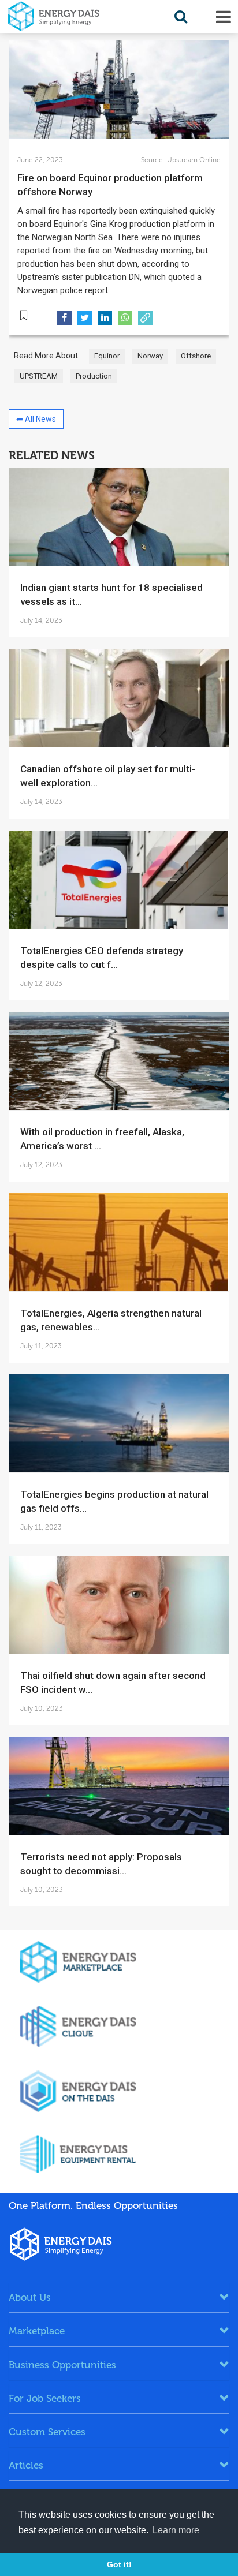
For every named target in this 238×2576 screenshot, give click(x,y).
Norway (150, 356)
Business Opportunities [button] (62, 2365)
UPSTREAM (39, 376)
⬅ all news (36, 419)
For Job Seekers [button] (45, 2398)
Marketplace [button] (37, 2331)
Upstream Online (193, 160)
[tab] (119, 2297)
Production (94, 376)
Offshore (196, 356)
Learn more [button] (176, 2530)
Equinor (107, 356)
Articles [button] (26, 2465)
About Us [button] (30, 2297)
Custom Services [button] (47, 2432)
